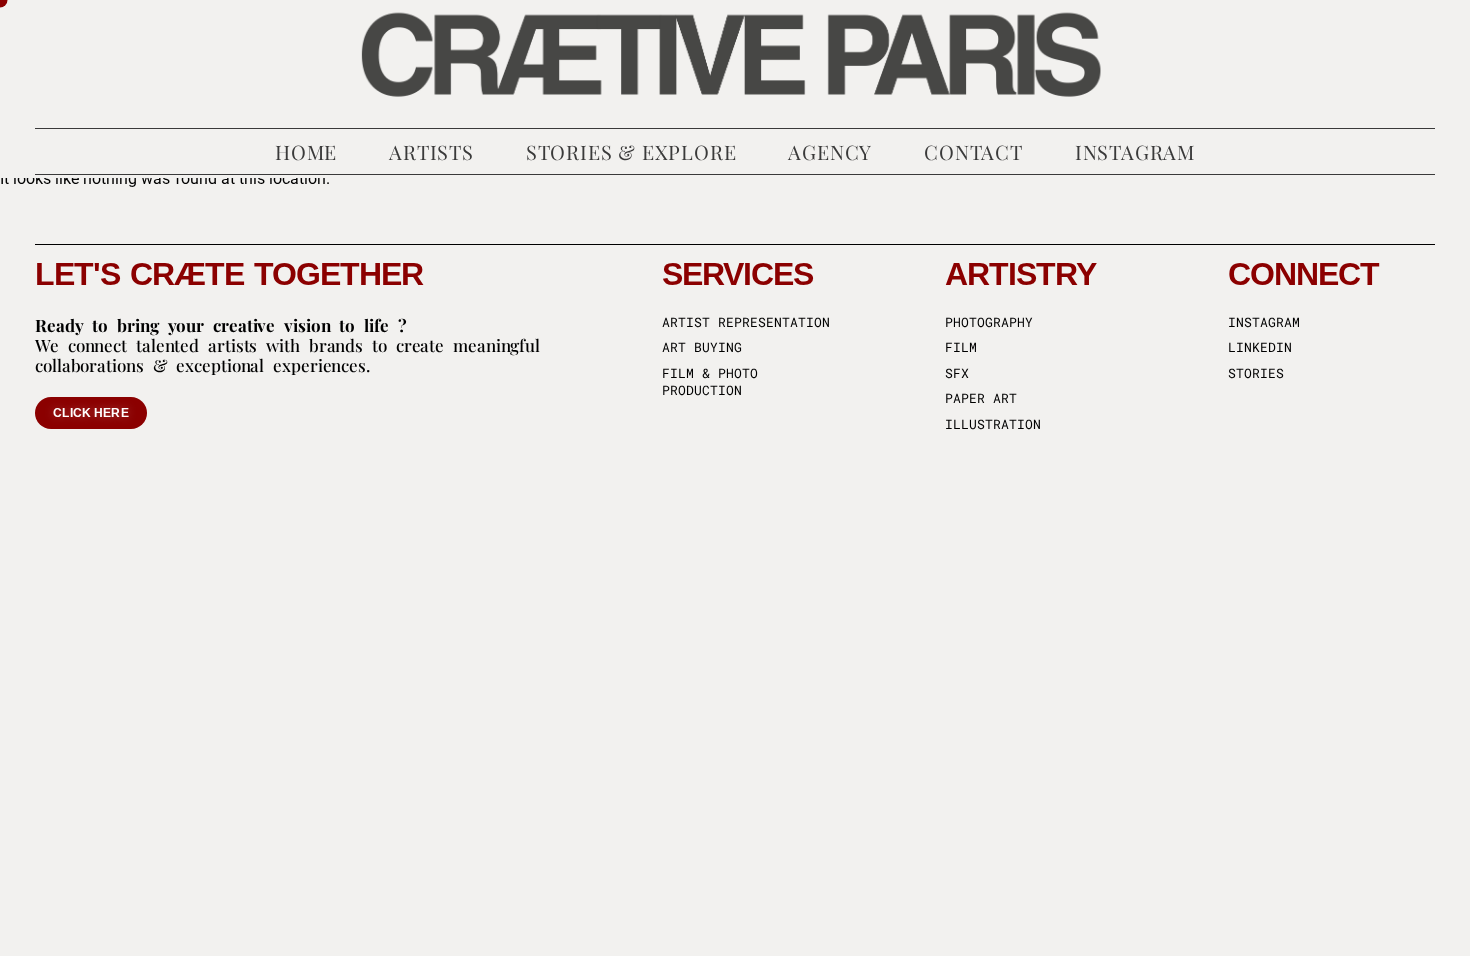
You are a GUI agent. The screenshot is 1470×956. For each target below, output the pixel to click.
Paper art (981, 398)
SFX (957, 373)
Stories (1256, 373)
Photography (989, 322)
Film (961, 347)
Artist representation (746, 322)
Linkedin (1260, 347)
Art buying (702, 347)
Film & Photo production (710, 382)
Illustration (993, 424)
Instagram (1264, 322)
